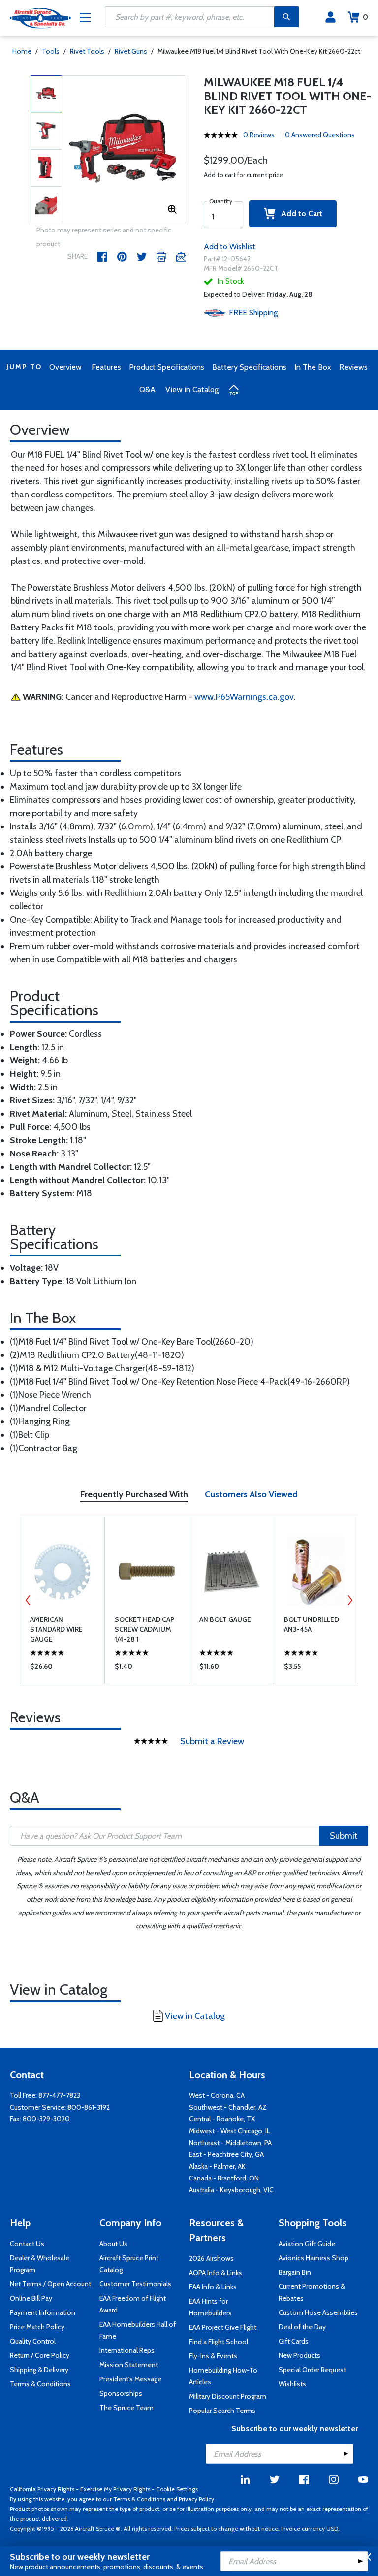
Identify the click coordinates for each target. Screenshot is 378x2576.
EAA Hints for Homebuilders (210, 2307)
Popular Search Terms (222, 2411)
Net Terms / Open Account (50, 2284)
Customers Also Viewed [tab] (251, 1494)
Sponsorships (121, 2393)
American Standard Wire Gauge (56, 1629)
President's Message (130, 2379)
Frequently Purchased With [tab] (134, 1494)
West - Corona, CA (217, 2095)
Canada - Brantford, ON (224, 2178)
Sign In (331, 17)
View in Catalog (192, 389)
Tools (51, 51)
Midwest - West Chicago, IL (230, 2131)
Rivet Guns (131, 51)
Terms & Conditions (40, 2384)
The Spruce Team (126, 2408)
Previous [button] (28, 1600)
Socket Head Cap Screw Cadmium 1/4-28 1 (144, 1629)
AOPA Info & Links (216, 2273)
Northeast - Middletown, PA (230, 2143)
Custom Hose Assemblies (318, 2312)
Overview (65, 367)
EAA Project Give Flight (223, 2327)
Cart (365, 17)
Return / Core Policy (40, 2355)
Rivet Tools (87, 51)
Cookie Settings (177, 2489)
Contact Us (27, 2244)
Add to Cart (299, 214)
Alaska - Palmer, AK (217, 2166)
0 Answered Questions (320, 135)
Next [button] (350, 1600)
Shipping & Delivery (39, 2370)
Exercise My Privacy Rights (115, 2489)
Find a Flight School (219, 2342)
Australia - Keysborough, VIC (231, 2190)
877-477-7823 (59, 2095)
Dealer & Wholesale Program (40, 2264)
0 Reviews (259, 135)
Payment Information (43, 2312)
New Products (299, 2355)
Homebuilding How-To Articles (223, 2376)
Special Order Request (312, 2370)
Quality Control (33, 2341)
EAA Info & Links (213, 2287)
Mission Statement (129, 2365)
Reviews (353, 367)
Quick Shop (62, 1669)
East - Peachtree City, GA (226, 2154)
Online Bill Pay (31, 2298)
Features (106, 367)
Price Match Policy (37, 2327)
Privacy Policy (196, 2499)
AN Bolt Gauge (225, 1619)
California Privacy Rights (42, 2489)
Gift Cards (294, 2341)
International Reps (127, 2350)
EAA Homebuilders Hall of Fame (138, 2330)
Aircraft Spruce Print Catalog (129, 2264)
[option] (124, 150)
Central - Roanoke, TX (222, 2119)
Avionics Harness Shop (314, 2258)
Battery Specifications (249, 367)
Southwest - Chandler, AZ (228, 2107)
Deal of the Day (302, 2327)
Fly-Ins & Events (213, 2356)
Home (22, 51)
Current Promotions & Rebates (312, 2292)
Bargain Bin (295, 2272)
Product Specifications (167, 367)
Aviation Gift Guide (307, 2244)
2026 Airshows (211, 2258)
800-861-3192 (89, 2107)
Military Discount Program (228, 2396)
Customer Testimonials (135, 2284)
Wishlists (292, 2384)
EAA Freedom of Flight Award (133, 2304)
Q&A (147, 389)
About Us (113, 2244)
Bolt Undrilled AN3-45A (312, 1624)
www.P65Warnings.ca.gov (244, 697)
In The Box (313, 367)
